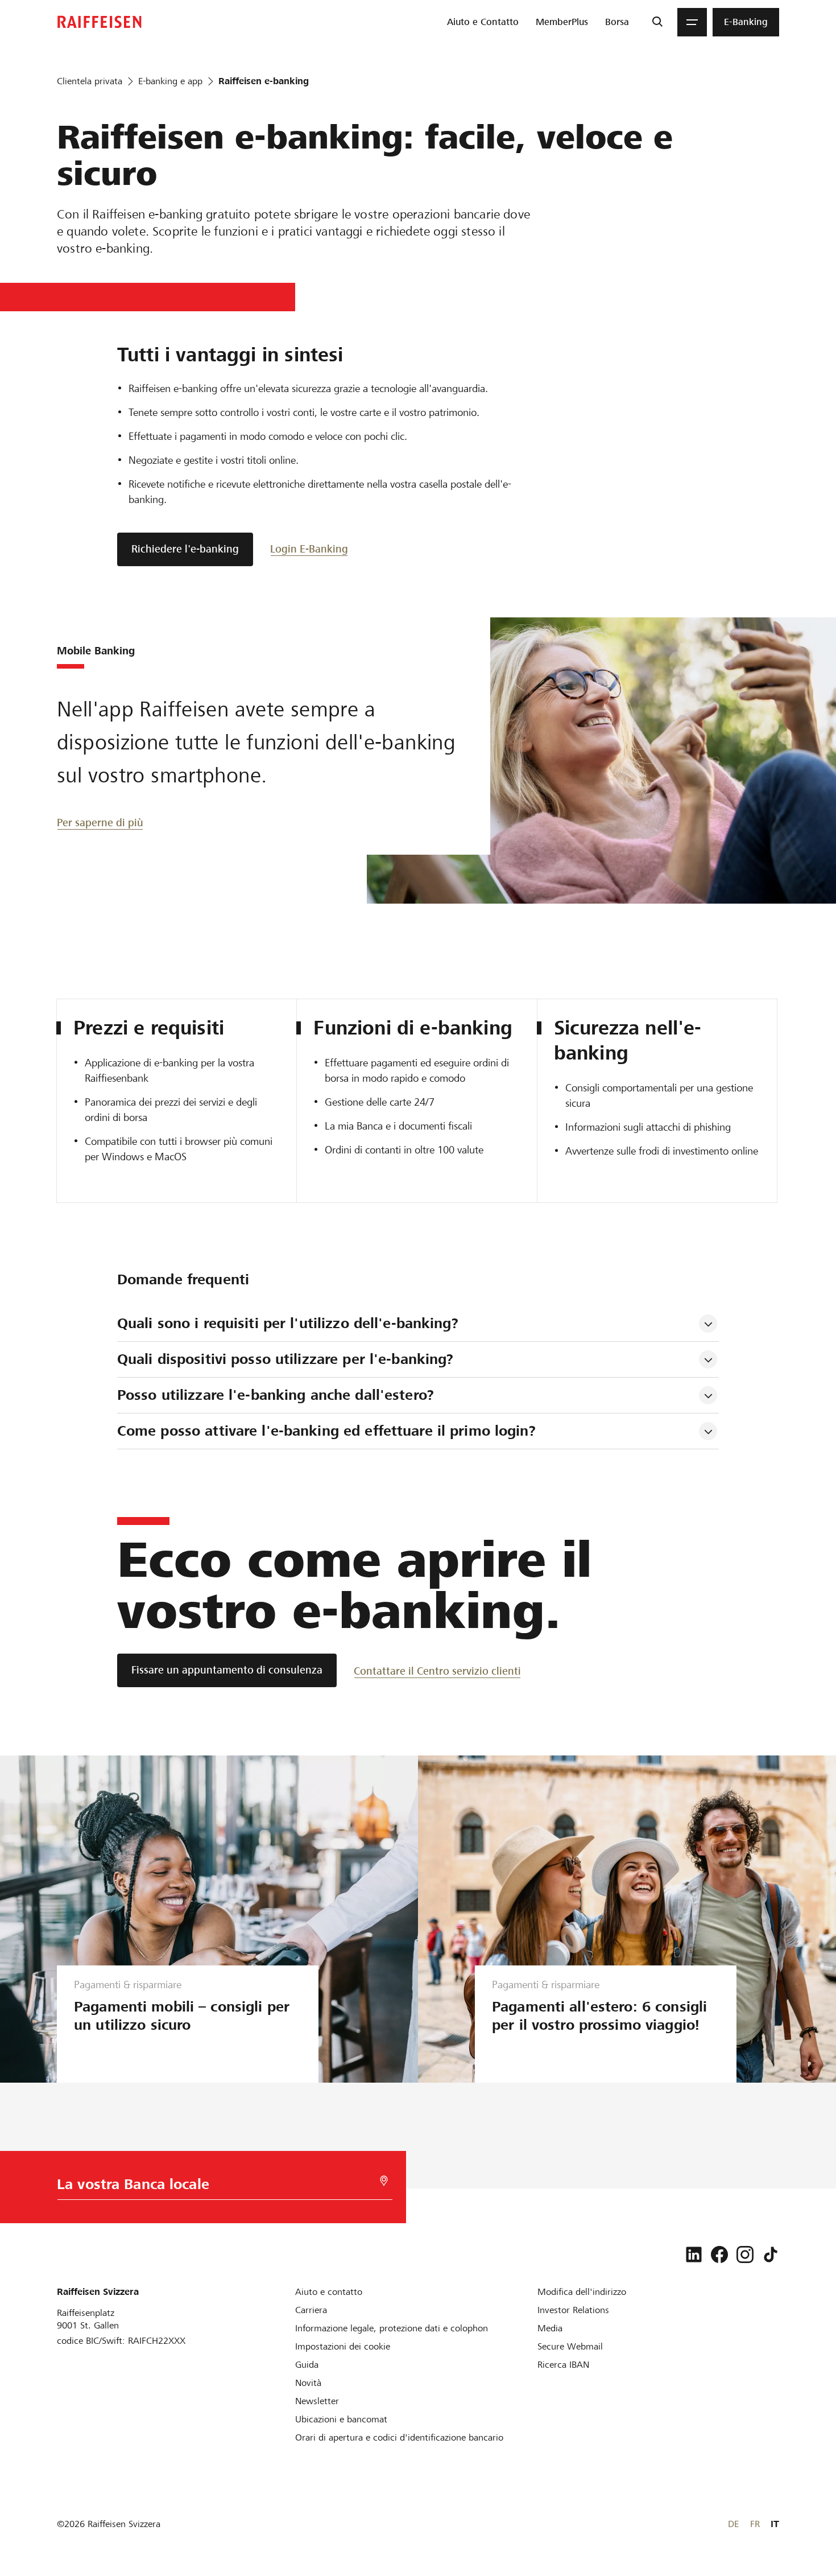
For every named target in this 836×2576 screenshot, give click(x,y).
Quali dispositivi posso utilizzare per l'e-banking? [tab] (285, 1359)
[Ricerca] (657, 22)
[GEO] (384, 2181)
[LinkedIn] (694, 2254)
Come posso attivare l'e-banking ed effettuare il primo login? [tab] (326, 1431)
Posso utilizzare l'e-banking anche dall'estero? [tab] (276, 1395)
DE (733, 2524)
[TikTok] (771, 2254)
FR (755, 2524)
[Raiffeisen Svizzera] (100, 22)
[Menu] (692, 22)
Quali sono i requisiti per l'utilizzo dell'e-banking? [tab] (288, 1323)
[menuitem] (483, 22)
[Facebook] (719, 2254)
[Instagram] (745, 2254)
